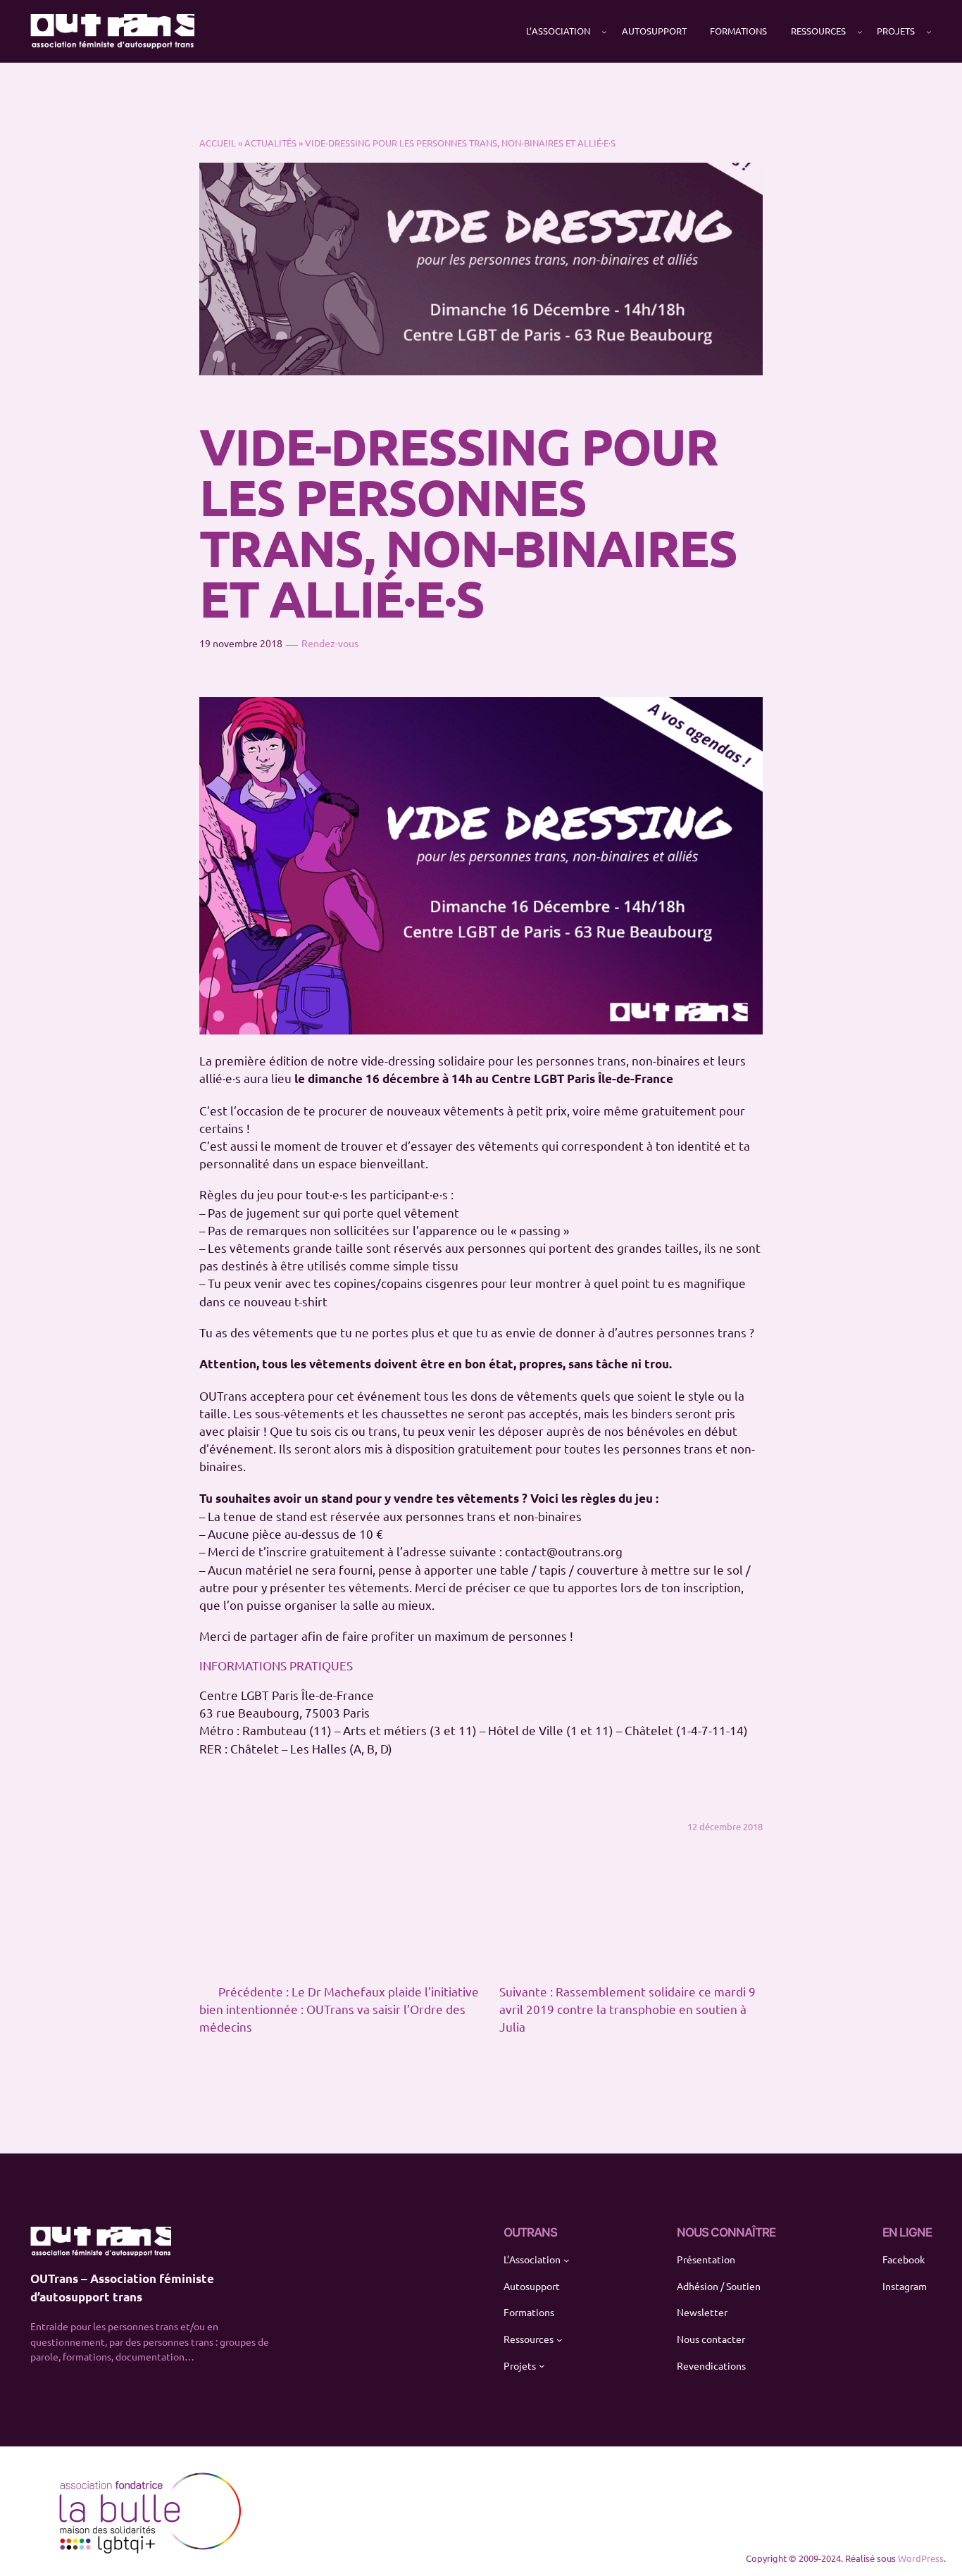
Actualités (270, 143)
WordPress (921, 2558)
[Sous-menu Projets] (929, 32)
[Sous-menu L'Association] (604, 32)
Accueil (218, 143)
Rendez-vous (330, 643)
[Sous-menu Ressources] (860, 32)
